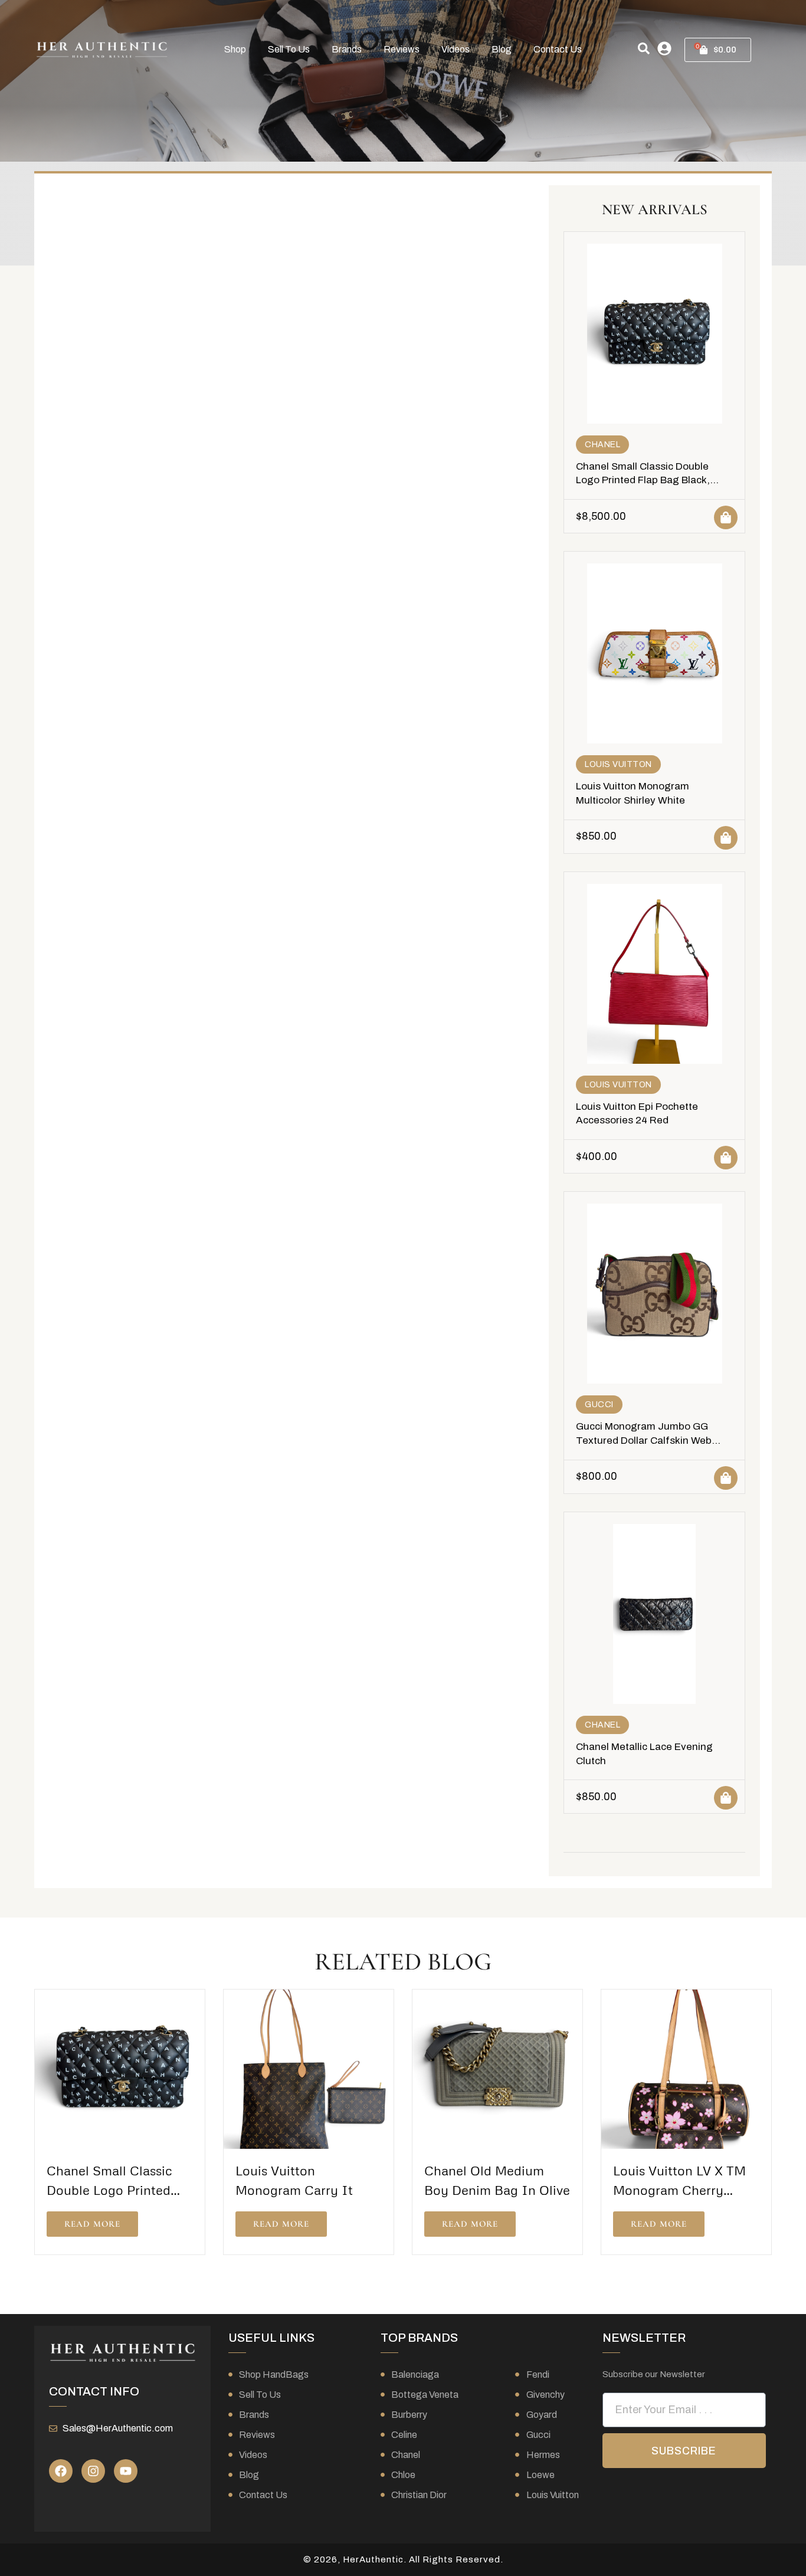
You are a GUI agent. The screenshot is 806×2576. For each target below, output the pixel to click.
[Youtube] (126, 2471)
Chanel (602, 445)
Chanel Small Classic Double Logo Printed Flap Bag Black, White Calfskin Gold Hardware (646, 481)
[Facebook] (61, 2471)
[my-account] (664, 48)
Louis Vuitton (618, 764)
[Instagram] (93, 2471)
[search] (644, 48)
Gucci (599, 1405)
